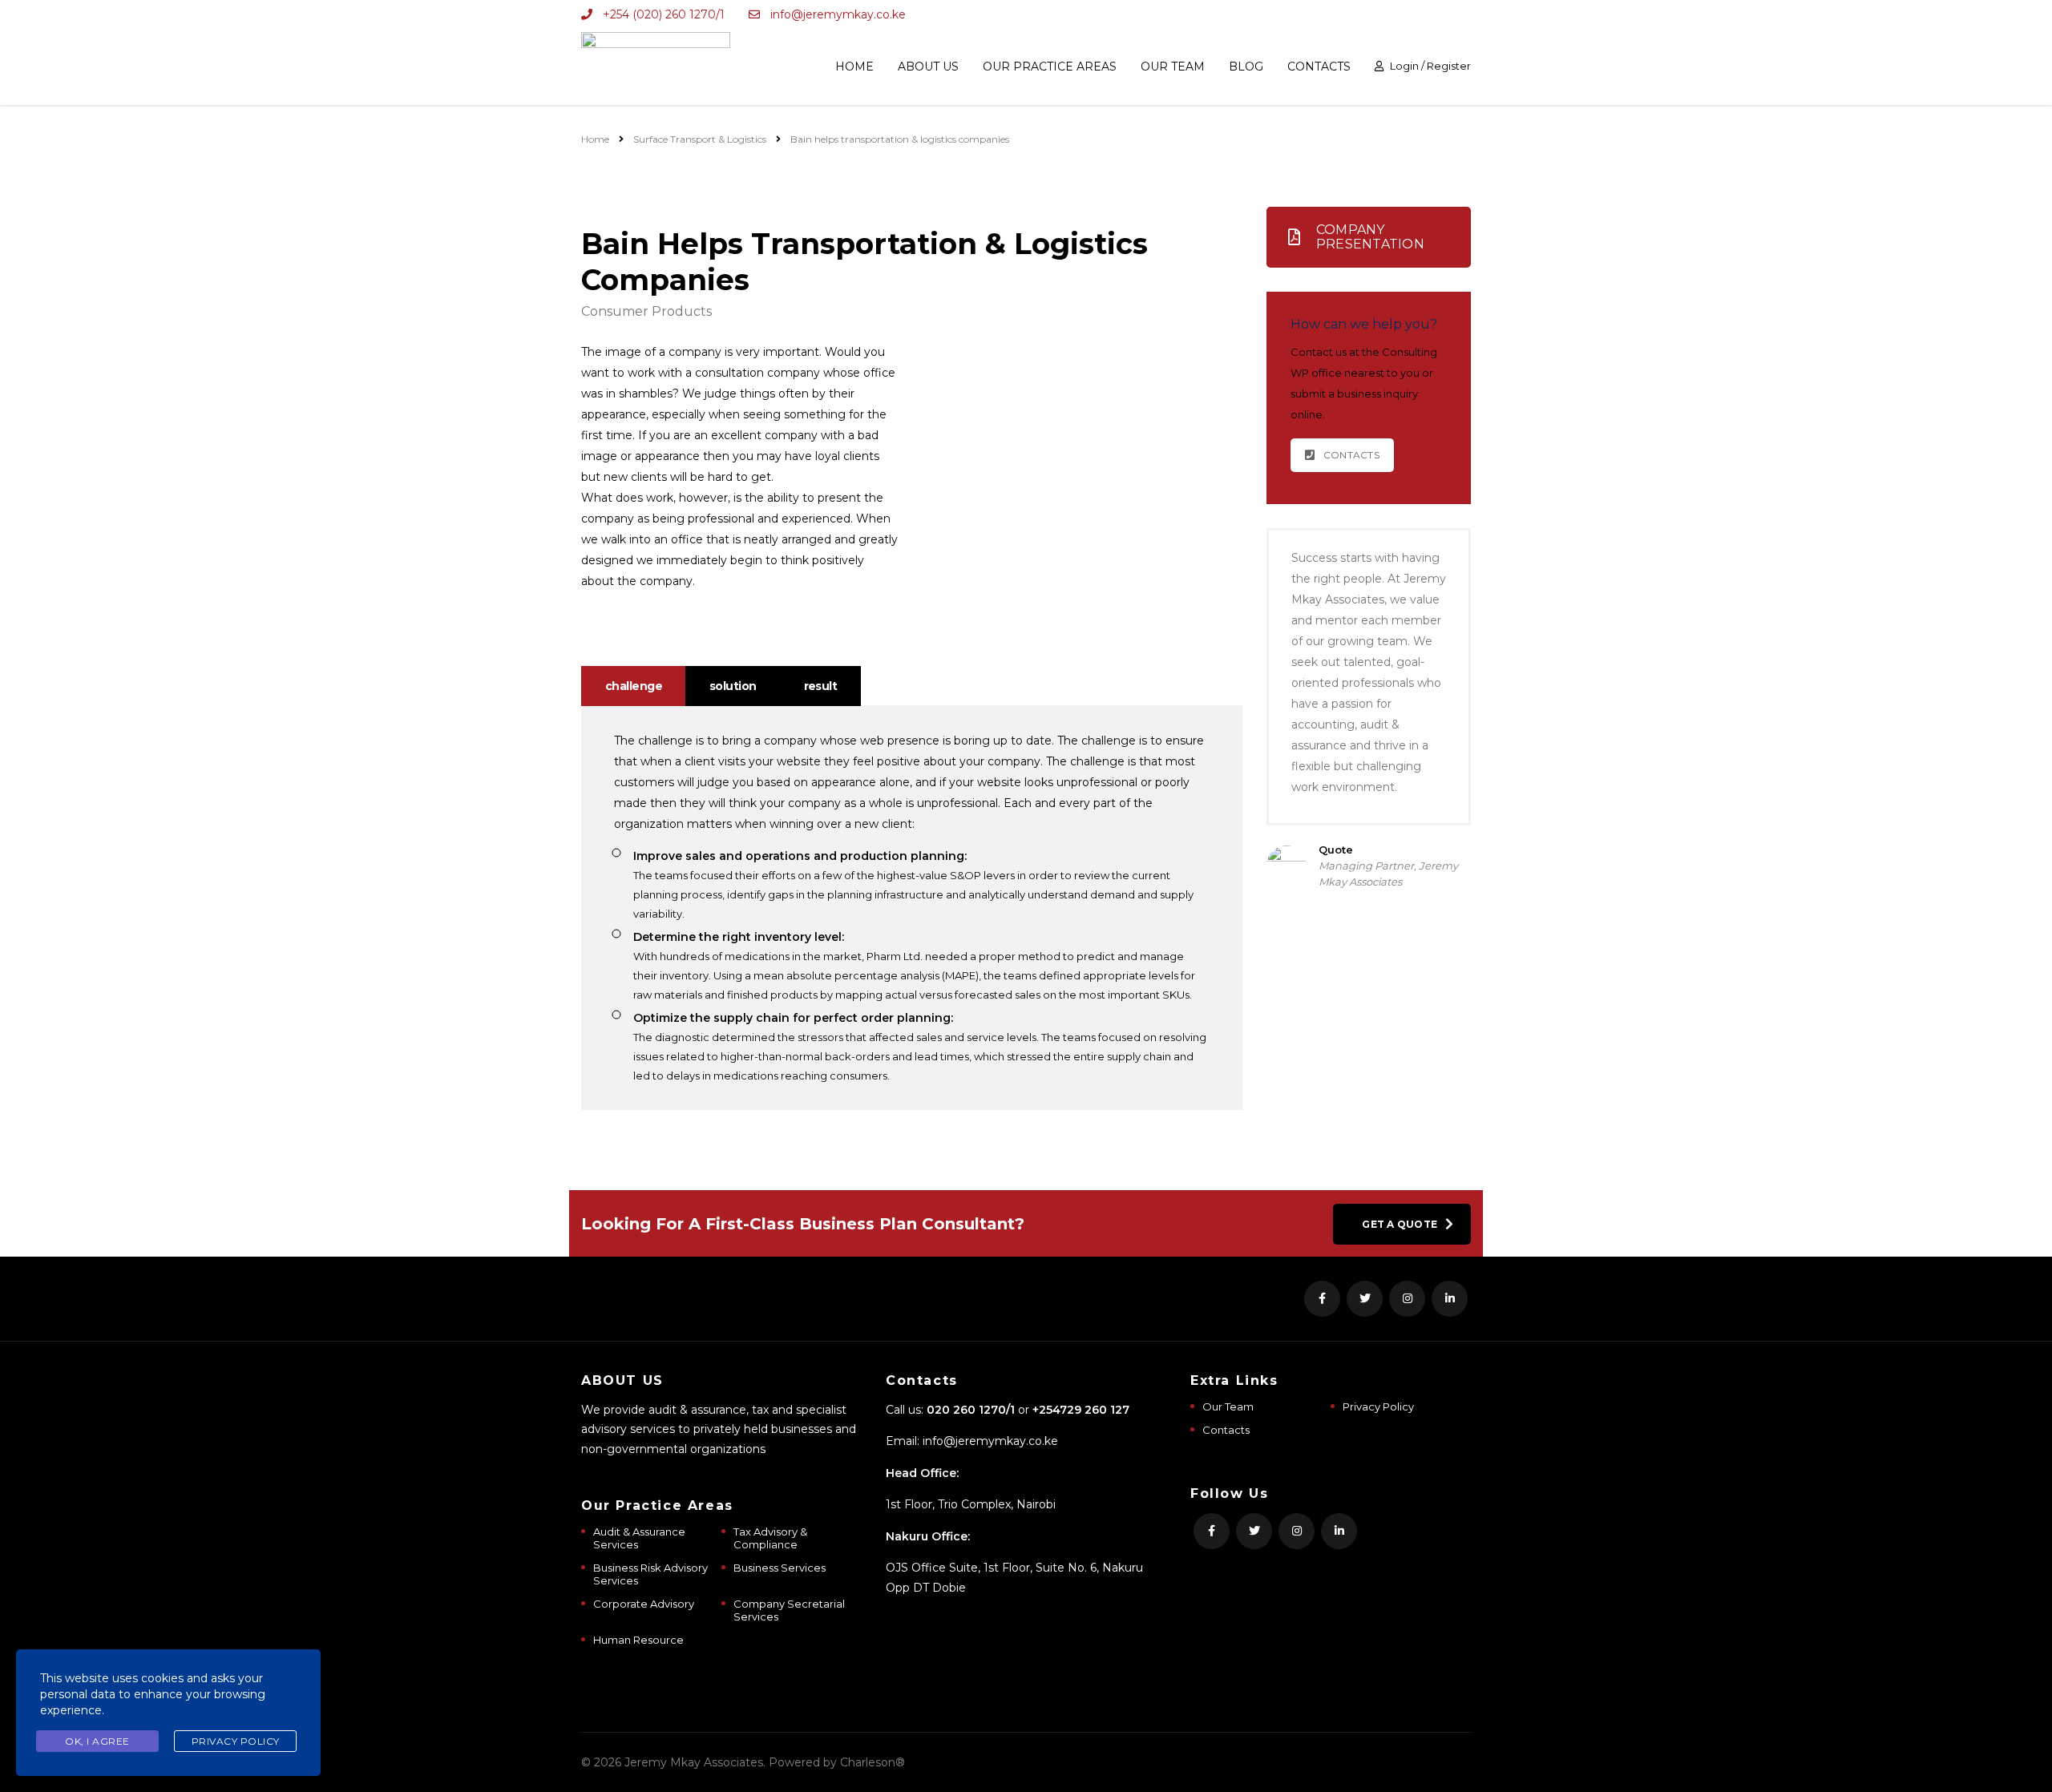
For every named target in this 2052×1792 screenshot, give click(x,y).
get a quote (1400, 1224)
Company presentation (1370, 237)
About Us (928, 67)
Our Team (1173, 67)
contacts (1351, 455)
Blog (1246, 67)
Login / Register (1430, 66)
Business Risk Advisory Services (650, 1574)
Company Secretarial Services (789, 1610)
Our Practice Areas (1050, 67)
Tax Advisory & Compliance (770, 1538)
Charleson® (873, 1762)
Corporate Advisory (644, 1604)
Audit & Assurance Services (639, 1538)
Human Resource (638, 1640)
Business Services (780, 1568)
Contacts (1319, 67)
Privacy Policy (1378, 1407)
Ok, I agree (97, 1741)
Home (854, 67)
